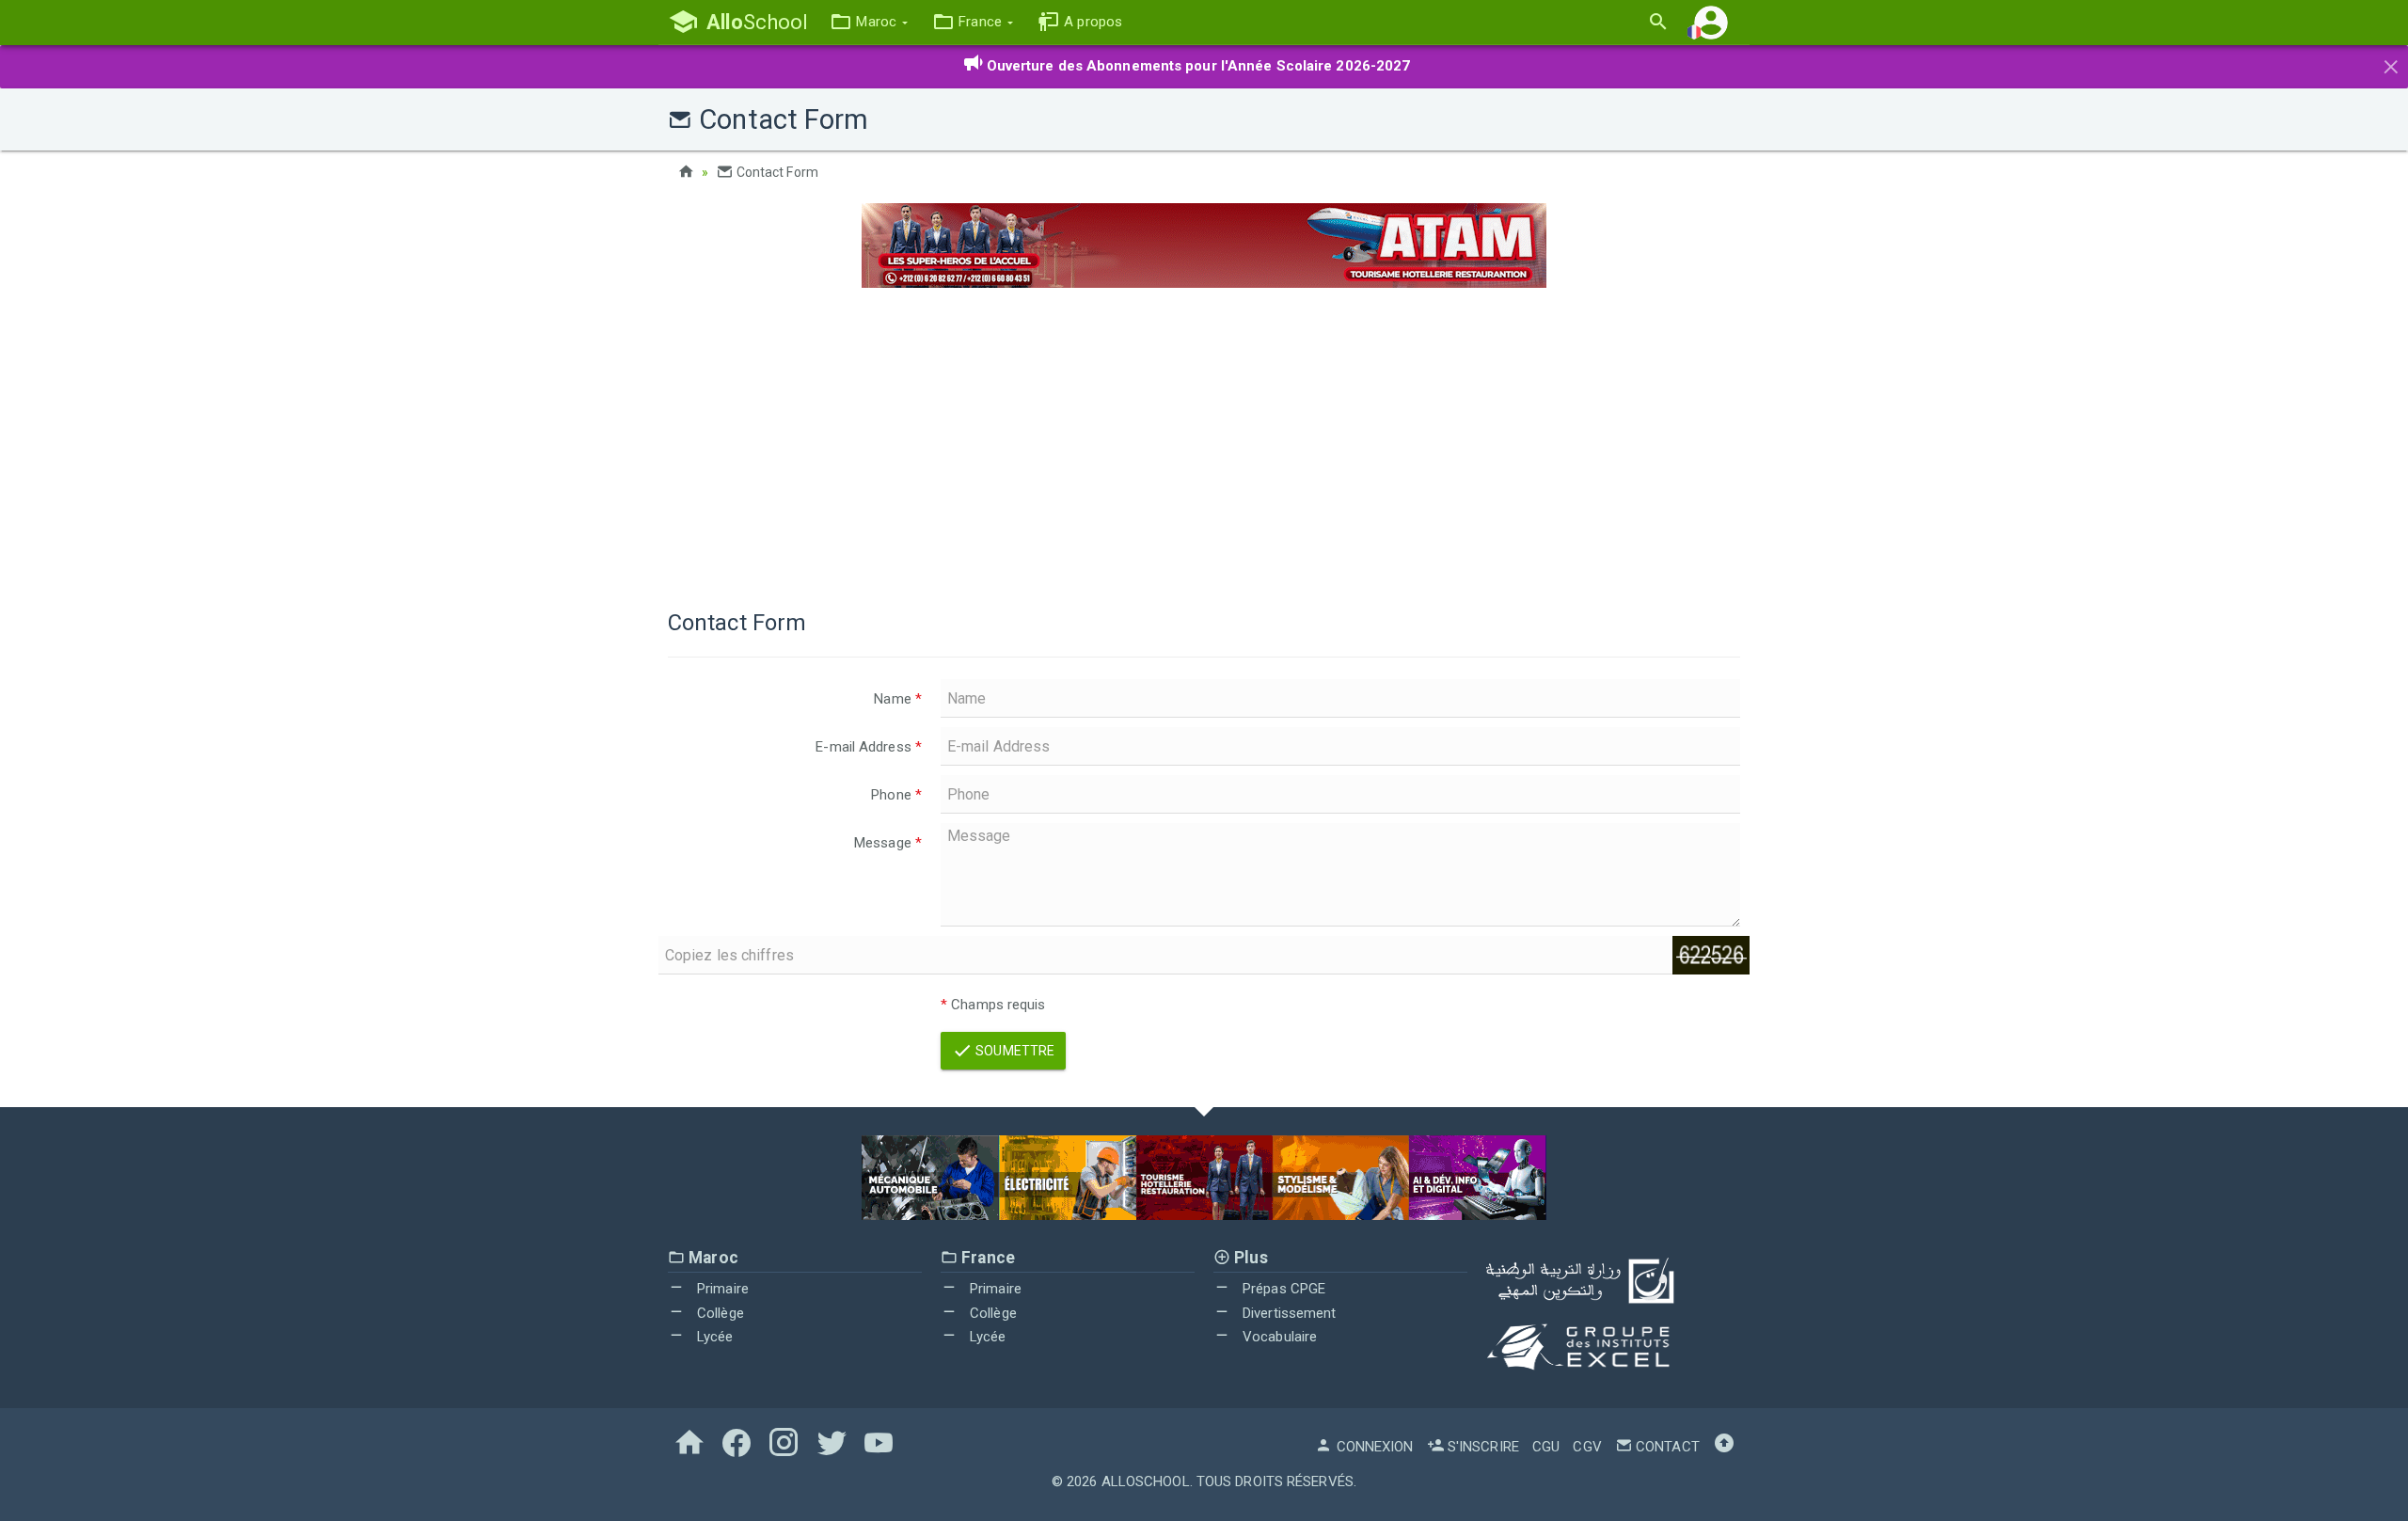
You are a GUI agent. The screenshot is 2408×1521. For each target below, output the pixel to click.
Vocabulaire (1278, 1337)
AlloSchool (1146, 1481)
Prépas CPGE (1282, 1289)
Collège (719, 1313)
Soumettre (1014, 1051)
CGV (1587, 1447)
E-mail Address (869, 747)
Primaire (721, 1289)
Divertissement (1288, 1313)
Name (898, 699)
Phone (896, 795)
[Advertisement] (1204, 438)
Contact (1666, 1447)
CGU (1546, 1447)
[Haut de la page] (1724, 1447)
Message (888, 843)
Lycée (713, 1337)
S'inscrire (1481, 1447)
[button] (869, 22)
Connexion (1373, 1447)
